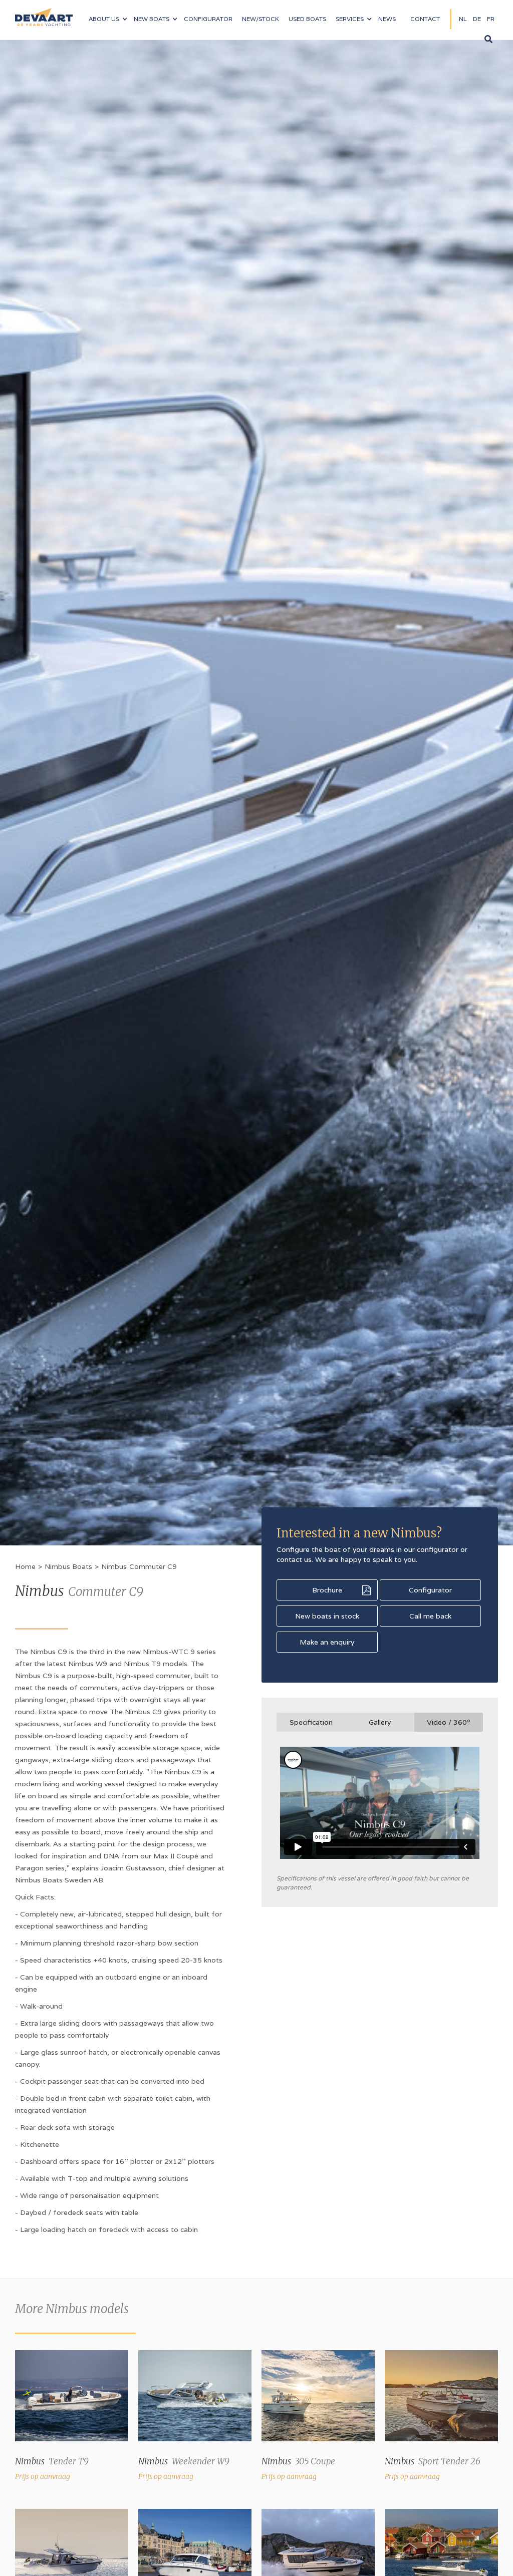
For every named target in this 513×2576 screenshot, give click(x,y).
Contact (425, 19)
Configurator (430, 1590)
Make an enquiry (327, 1642)
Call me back (430, 1616)
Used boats (307, 19)
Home (25, 1566)
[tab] (311, 1722)
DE (477, 19)
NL (463, 19)
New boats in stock (327, 1616)
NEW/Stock (261, 19)
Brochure (327, 1590)
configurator (208, 19)
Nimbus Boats (68, 1566)
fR (491, 19)
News (387, 19)
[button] (108, 19)
